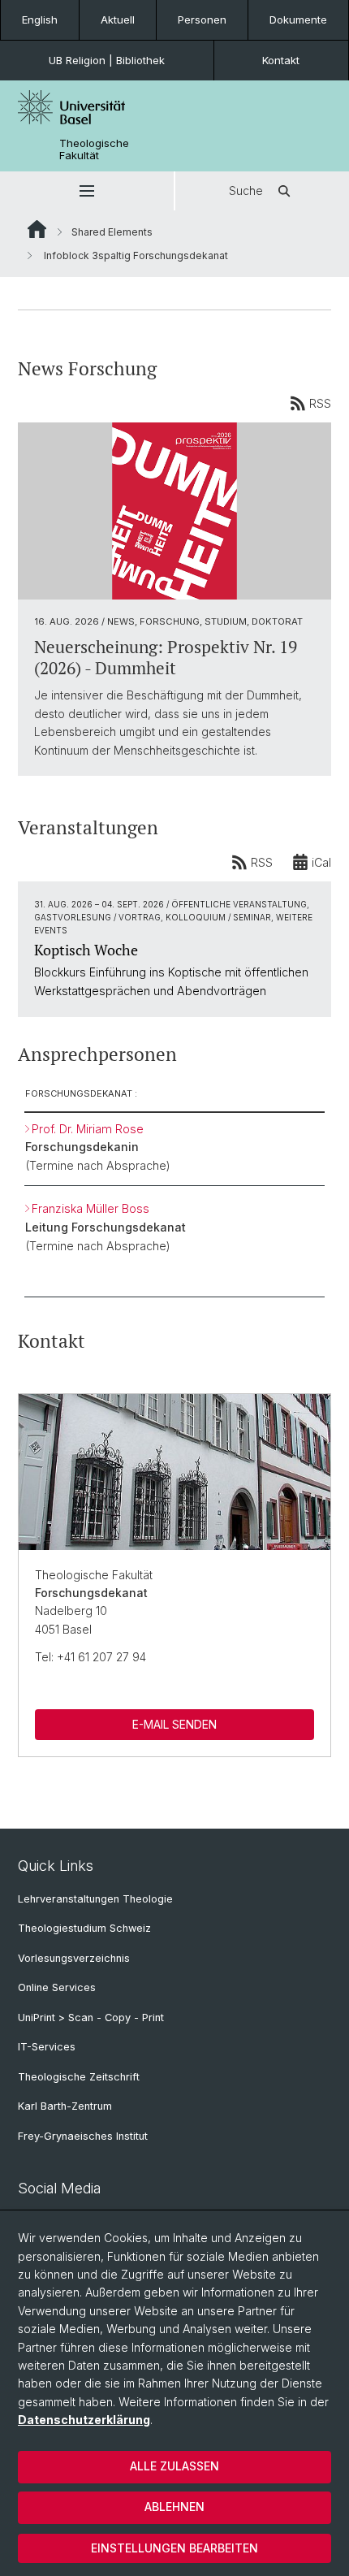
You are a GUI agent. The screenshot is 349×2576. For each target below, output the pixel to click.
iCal (321, 862)
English (40, 19)
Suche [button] (246, 190)
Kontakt (281, 60)
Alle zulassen (174, 2466)
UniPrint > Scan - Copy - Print (91, 2018)
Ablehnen (174, 2507)
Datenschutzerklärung (84, 2420)
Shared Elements (112, 232)
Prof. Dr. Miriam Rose (88, 1129)
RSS (320, 403)
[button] (87, 191)
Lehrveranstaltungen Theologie (95, 1899)
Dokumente (298, 19)
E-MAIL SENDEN (174, 1724)
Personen (202, 19)
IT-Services (47, 2047)
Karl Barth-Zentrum (65, 2106)
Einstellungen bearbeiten (174, 2548)
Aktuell (118, 19)
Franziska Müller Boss (90, 1208)
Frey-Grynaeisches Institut (83, 2136)
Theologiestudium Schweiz (84, 1928)
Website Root (37, 229)
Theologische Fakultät (94, 149)
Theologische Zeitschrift (79, 2077)
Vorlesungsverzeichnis (74, 1958)
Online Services (57, 1987)
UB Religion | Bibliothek (107, 60)
